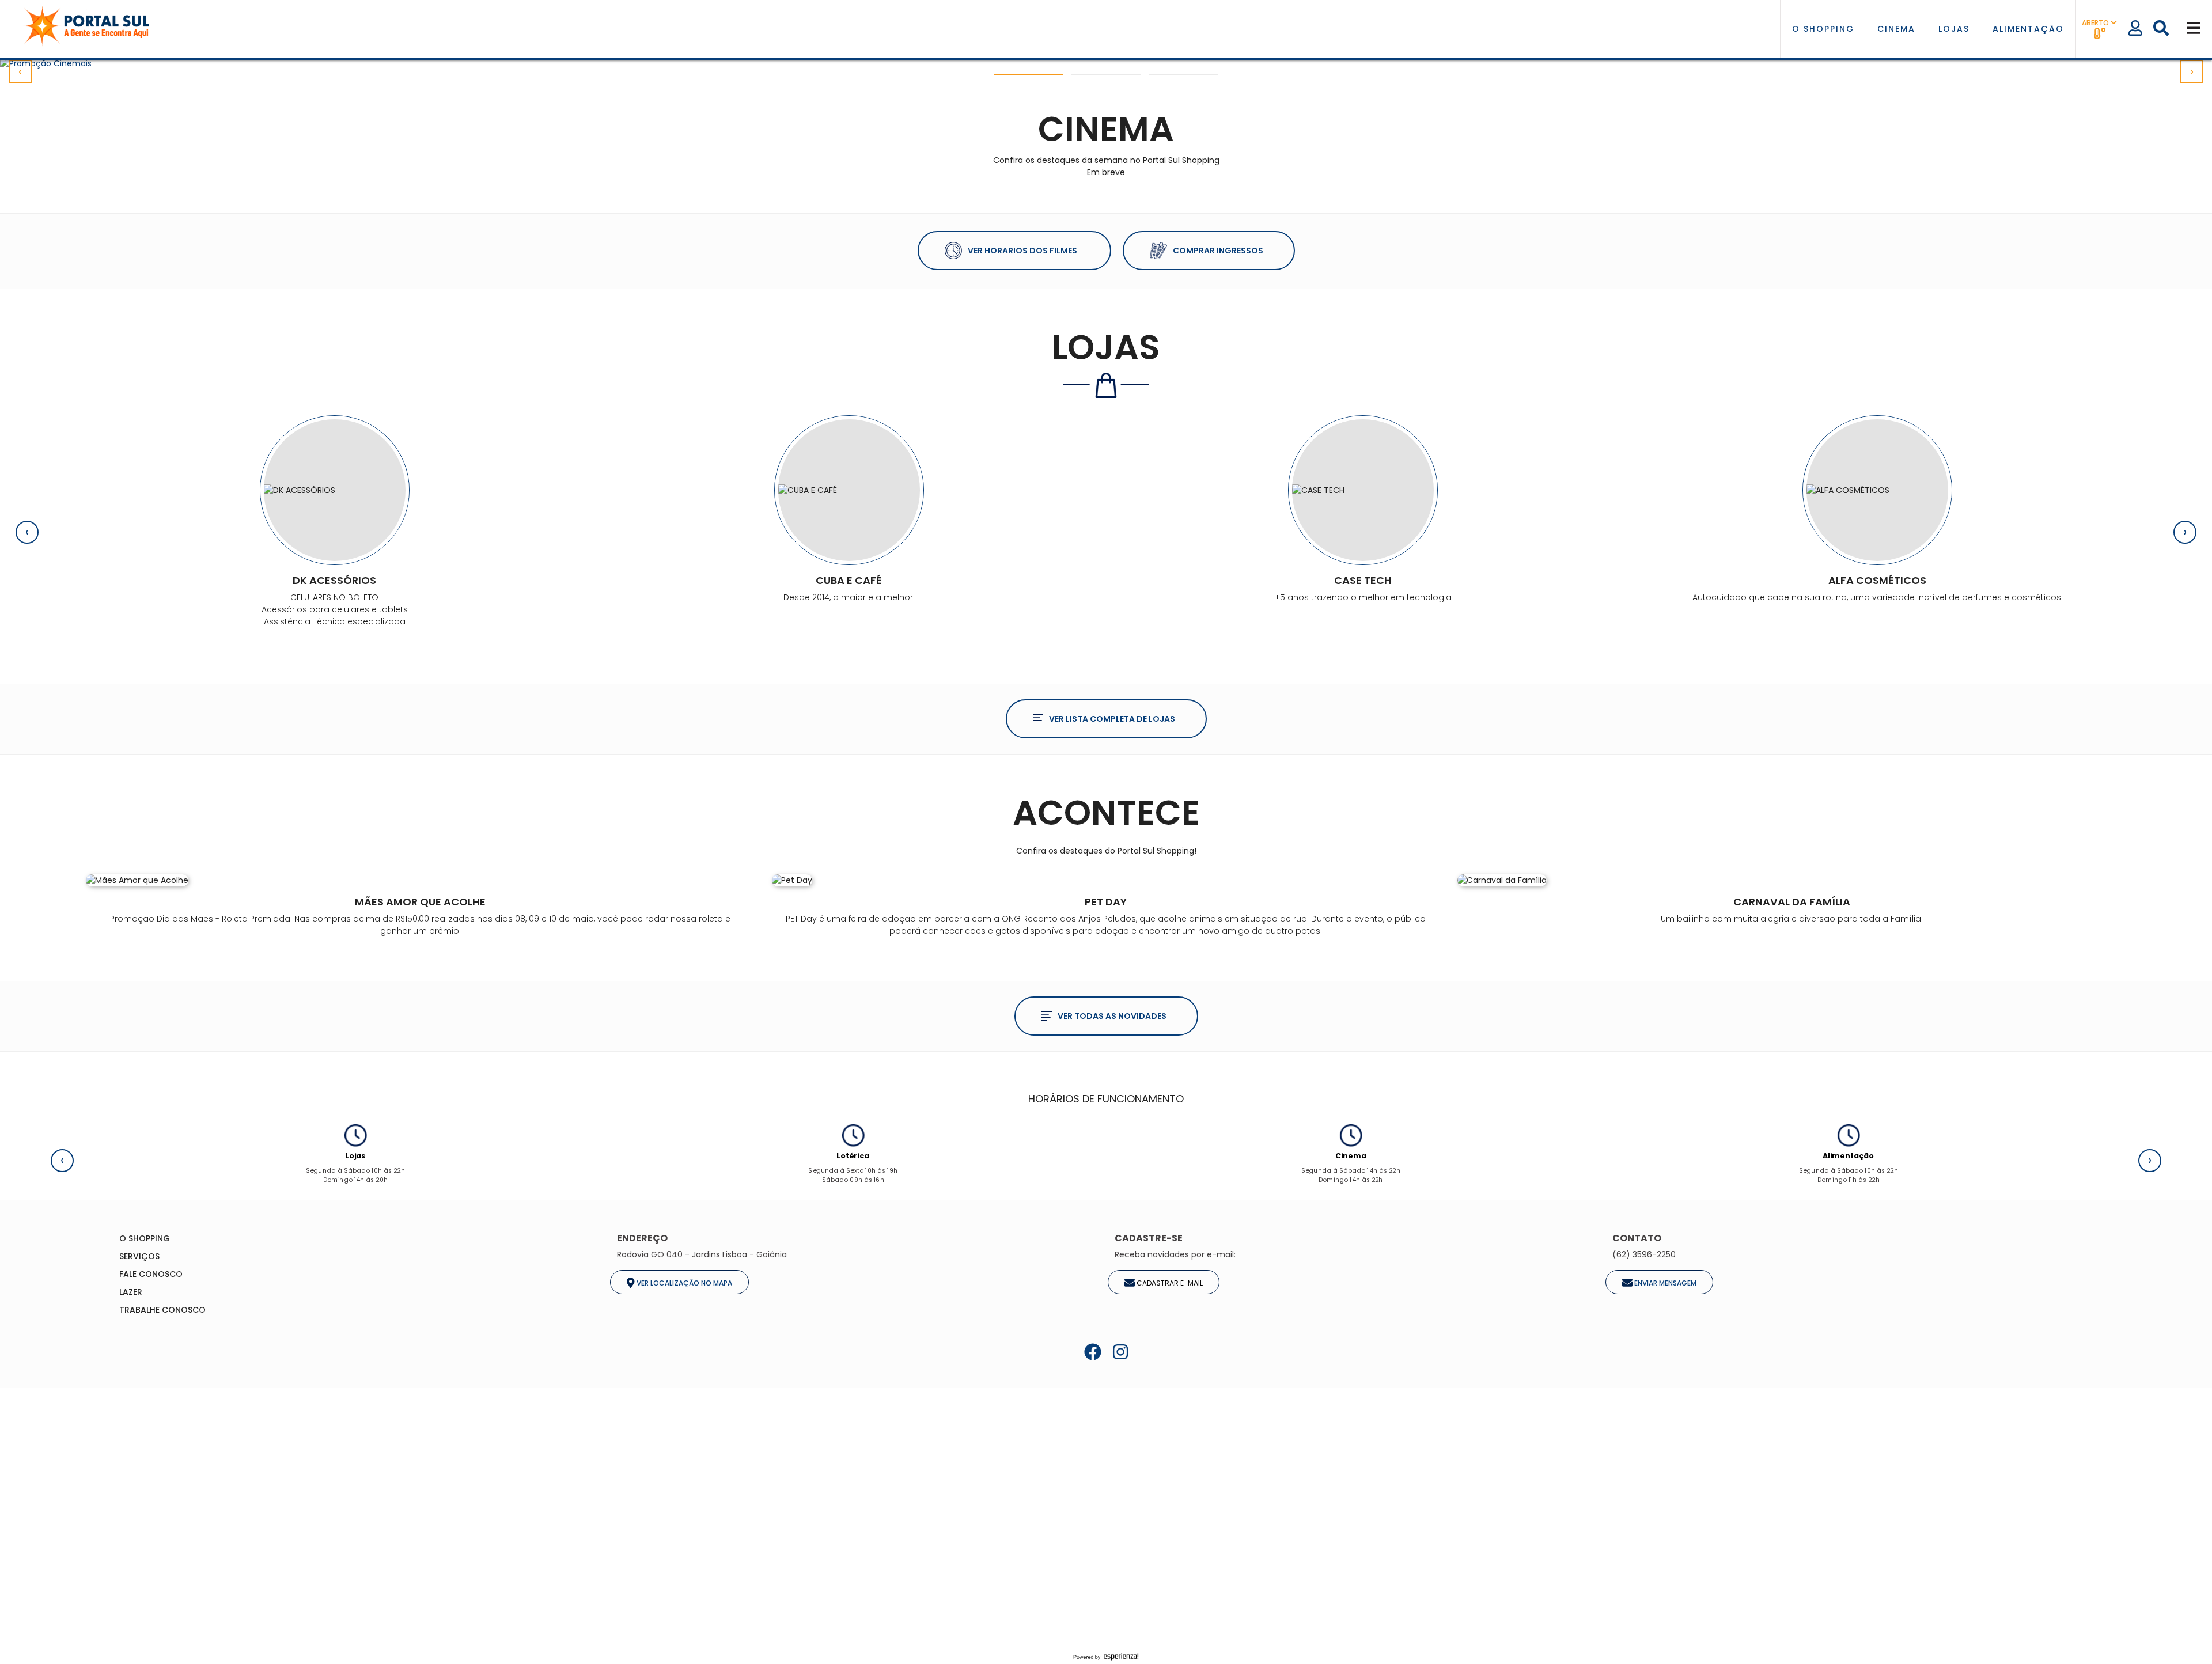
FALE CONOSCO (151, 1274)
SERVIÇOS (139, 1256)
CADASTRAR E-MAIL (1169, 1282)
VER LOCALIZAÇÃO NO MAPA (683, 1282)
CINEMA (1896, 29)
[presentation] (20, 71)
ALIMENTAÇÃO (2028, 29)
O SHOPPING (1823, 29)
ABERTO (2096, 23)
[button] (1029, 75)
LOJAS (1954, 29)
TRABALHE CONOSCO (162, 1310)
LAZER (131, 1292)
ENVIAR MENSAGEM (1664, 1282)
